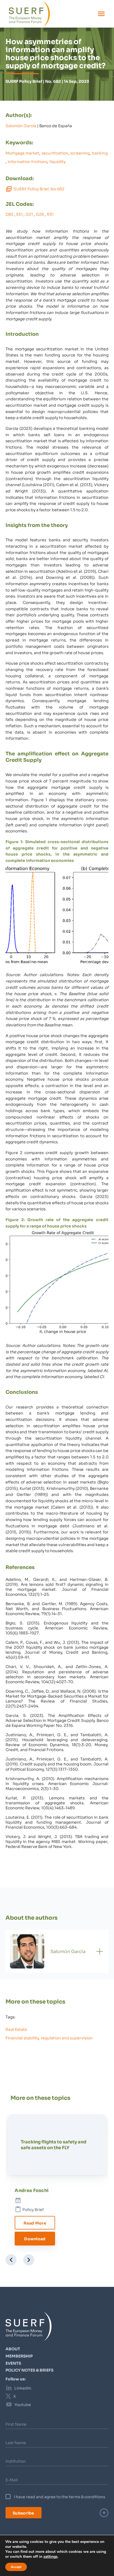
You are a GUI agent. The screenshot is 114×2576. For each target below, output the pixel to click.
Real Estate (16, 2029)
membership (19, 2356)
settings (50, 2557)
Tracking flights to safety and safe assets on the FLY (54, 2144)
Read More (35, 2223)
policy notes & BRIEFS (29, 2370)
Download (35, 2238)
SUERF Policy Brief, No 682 (39, 189)
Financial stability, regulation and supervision (49, 2038)
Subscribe (24, 2513)
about (13, 2349)
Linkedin (23, 2388)
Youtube (23, 2404)
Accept (16, 2567)
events (13, 2363)
